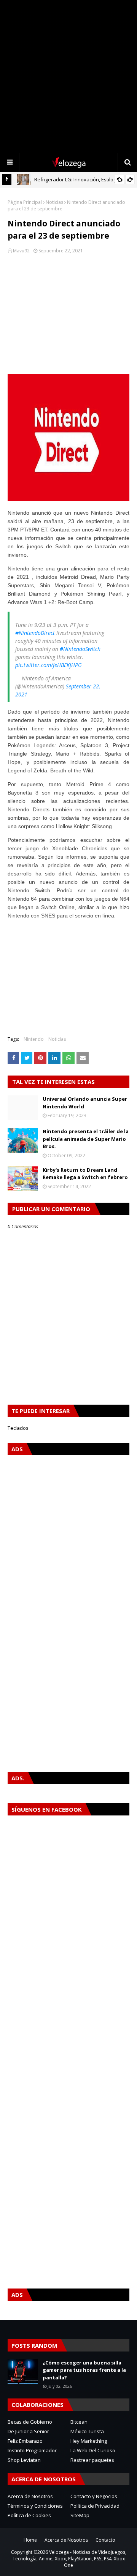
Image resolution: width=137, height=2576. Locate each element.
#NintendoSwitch (80, 649)
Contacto (105, 2540)
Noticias (54, 202)
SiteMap (80, 2515)
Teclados (18, 1428)
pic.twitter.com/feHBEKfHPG (49, 665)
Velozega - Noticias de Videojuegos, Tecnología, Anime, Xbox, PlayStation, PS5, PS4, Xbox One (69, 2559)
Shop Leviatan (24, 2460)
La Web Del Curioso (93, 2450)
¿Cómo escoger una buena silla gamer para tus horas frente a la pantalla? (84, 2370)
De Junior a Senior (28, 2431)
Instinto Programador (32, 2450)
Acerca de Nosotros (30, 2496)
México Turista (87, 2431)
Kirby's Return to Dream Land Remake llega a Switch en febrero (85, 1174)
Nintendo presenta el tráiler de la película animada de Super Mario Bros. (86, 1139)
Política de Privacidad (95, 2506)
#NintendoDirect (35, 633)
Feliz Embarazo (25, 2441)
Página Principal (25, 202)
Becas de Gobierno (30, 2422)
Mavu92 (21, 251)
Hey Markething (89, 2441)
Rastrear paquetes (92, 2460)
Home (30, 2540)
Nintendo (34, 1039)
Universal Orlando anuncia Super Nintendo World (85, 1103)
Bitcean (79, 2422)
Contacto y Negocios (94, 2496)
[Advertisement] (68, 76)
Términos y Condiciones (35, 2506)
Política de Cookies (29, 2515)
